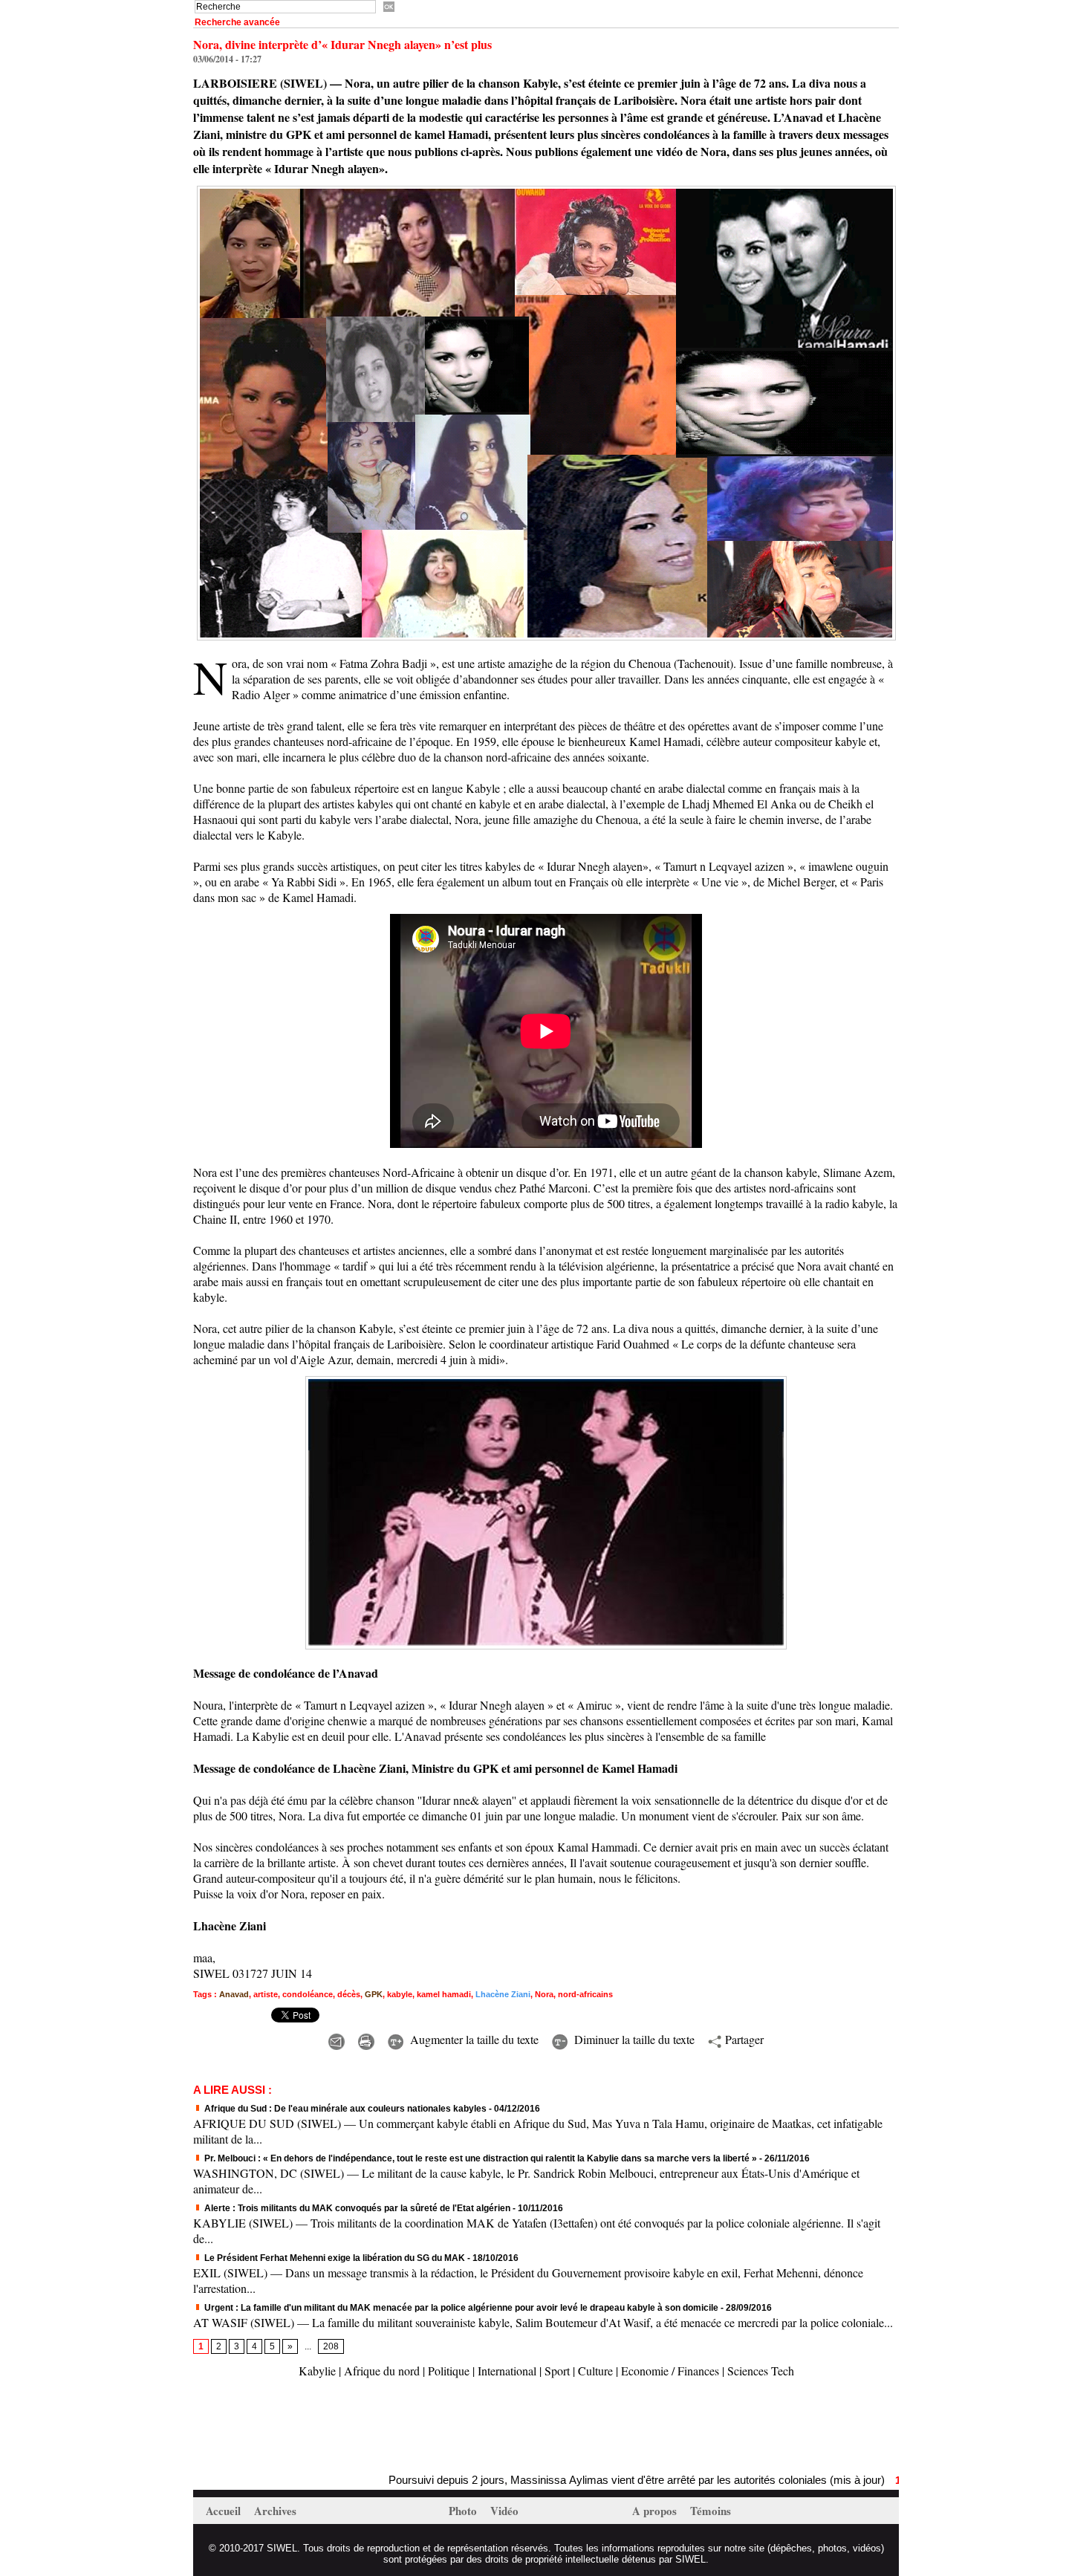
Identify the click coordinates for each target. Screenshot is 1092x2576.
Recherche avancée (237, 22)
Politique (449, 2371)
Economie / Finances (670, 2371)
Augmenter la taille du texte (472, 2039)
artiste (266, 1994)
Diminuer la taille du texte (633, 2039)
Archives (275, 2511)
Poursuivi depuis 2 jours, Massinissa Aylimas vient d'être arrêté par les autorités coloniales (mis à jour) (547, 2480)
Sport (557, 2371)
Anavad (234, 1994)
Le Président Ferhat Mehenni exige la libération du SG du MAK (334, 2258)
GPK (374, 1994)
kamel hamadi (444, 1994)
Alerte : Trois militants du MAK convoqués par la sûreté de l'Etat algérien (356, 2208)
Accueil (225, 2511)
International (507, 2371)
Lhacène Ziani (503, 1994)
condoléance (308, 1994)
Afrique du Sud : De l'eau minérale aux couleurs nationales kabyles (344, 2109)
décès (349, 1994)
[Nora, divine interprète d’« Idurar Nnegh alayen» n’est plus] (546, 190)
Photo (464, 2511)
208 (331, 2346)
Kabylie (317, 2371)
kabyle (400, 1994)
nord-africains (585, 1994)
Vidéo (504, 2511)
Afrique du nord (382, 2371)
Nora (544, 1994)
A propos (656, 2511)
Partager (742, 2039)
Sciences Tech (761, 2371)
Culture (595, 2371)
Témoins (711, 2511)
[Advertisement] (367, 2427)
